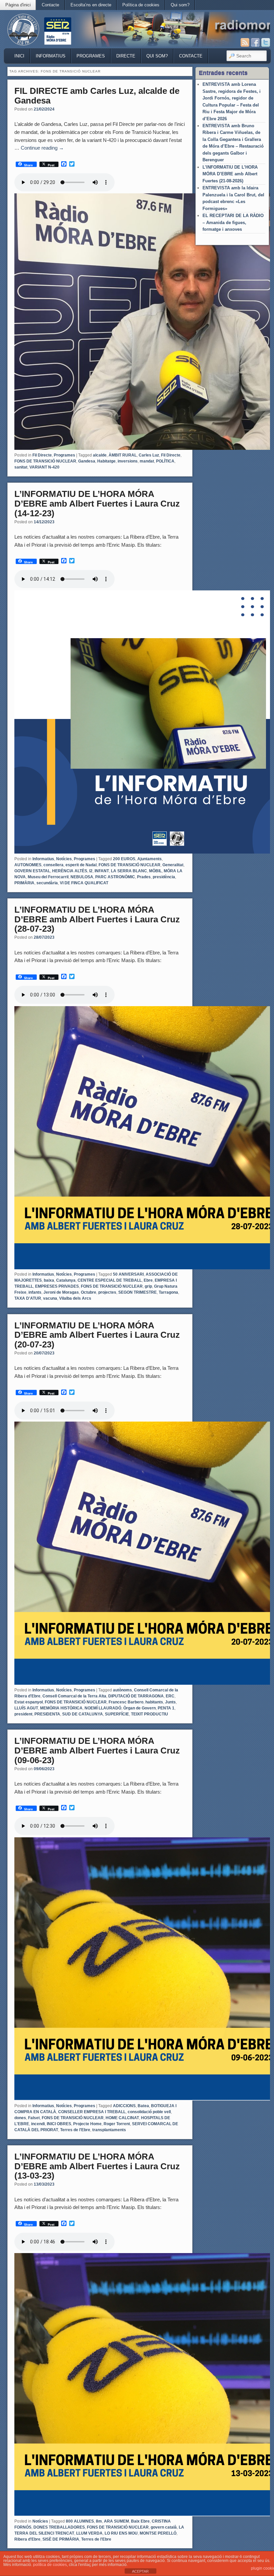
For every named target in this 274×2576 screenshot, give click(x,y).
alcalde (100, 455)
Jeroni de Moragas (61, 1292)
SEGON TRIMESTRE (138, 1292)
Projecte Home (87, 2124)
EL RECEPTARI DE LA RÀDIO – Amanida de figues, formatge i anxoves (233, 222)
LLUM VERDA (89, 2533)
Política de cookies (141, 5)
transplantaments (109, 2130)
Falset (34, 2118)
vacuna (50, 1298)
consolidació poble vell (149, 2112)
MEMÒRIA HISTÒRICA (61, 1708)
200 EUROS (124, 859)
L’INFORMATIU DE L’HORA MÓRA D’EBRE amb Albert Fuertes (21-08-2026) (230, 174)
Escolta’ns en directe (91, 5)
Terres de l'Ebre (75, 2130)
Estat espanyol (29, 1702)
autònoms (122, 1690)
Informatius (51, 56)
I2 (91, 871)
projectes (107, 1292)
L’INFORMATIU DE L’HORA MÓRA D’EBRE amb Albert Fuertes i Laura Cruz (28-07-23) (97, 919)
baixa (49, 1280)
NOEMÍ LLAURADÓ (103, 1708)
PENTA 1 (166, 1708)
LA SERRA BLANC (129, 871)
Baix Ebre (140, 2521)
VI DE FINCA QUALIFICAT (84, 883)
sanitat (21, 467)
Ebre (148, 1280)
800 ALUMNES (80, 2521)
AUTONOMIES (28, 865)
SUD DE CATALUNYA (83, 1714)
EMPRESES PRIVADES (57, 1286)
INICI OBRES (59, 2124)
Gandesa (87, 461)
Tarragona (168, 1292)
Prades (144, 877)
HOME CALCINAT (122, 2118)
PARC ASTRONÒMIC (115, 877)
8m (99, 2521)
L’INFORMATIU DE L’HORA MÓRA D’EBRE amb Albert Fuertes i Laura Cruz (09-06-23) (97, 1750)
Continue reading (42, 148)
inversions (128, 461)
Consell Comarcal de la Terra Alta (74, 1696)
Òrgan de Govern (140, 1708)
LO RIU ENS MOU (121, 2533)
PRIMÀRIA (24, 883)
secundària (47, 883)
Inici (19, 56)
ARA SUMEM (116, 2521)
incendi (38, 2124)
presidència (164, 877)
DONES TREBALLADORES (59, 2527)
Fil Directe (42, 455)
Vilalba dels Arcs (75, 1298)
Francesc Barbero (126, 1702)
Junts (170, 1702)
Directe (126, 56)
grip (148, 1286)
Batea (143, 2106)
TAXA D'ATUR (28, 1298)
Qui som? (180, 5)
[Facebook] (255, 42)
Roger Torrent (117, 2124)
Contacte (50, 5)
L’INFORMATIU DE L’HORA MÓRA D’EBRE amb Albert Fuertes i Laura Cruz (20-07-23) (97, 1335)
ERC (170, 1696)
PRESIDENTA (47, 1714)
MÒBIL (155, 871)
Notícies (64, 859)
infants (35, 1292)
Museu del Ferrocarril (48, 877)
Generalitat (173, 865)
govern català (164, 2527)
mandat (147, 461)
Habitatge (106, 461)
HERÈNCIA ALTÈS (70, 871)
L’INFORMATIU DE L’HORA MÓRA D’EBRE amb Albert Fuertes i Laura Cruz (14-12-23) (97, 503)
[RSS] (245, 42)
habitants (154, 1702)
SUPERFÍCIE (117, 1714)
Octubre (89, 1292)
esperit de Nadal (81, 865)
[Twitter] (266, 42)
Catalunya (66, 1280)
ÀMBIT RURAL (123, 455)
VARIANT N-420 (44, 467)
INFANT (102, 871)
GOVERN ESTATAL (32, 871)
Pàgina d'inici (18, 5)
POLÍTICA (165, 461)
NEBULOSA (82, 877)
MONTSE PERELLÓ (158, 2533)
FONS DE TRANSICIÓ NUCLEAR (45, 461)
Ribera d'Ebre (27, 2539)
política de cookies (50, 2565)
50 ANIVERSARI (128, 1274)
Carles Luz (149, 455)
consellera (53, 865)
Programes (91, 56)
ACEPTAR (140, 2571)
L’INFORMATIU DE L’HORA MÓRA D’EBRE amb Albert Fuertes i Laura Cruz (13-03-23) (97, 2166)
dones (20, 2118)
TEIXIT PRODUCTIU (150, 1714)
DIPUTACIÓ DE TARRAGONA (136, 1696)
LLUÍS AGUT (26, 1708)
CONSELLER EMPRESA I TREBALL (92, 2112)
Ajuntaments (150, 859)
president (23, 1714)
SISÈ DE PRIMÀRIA (61, 2539)
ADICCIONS (124, 2106)
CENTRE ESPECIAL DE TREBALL (110, 1280)
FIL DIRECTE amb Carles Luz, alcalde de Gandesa (97, 96)
